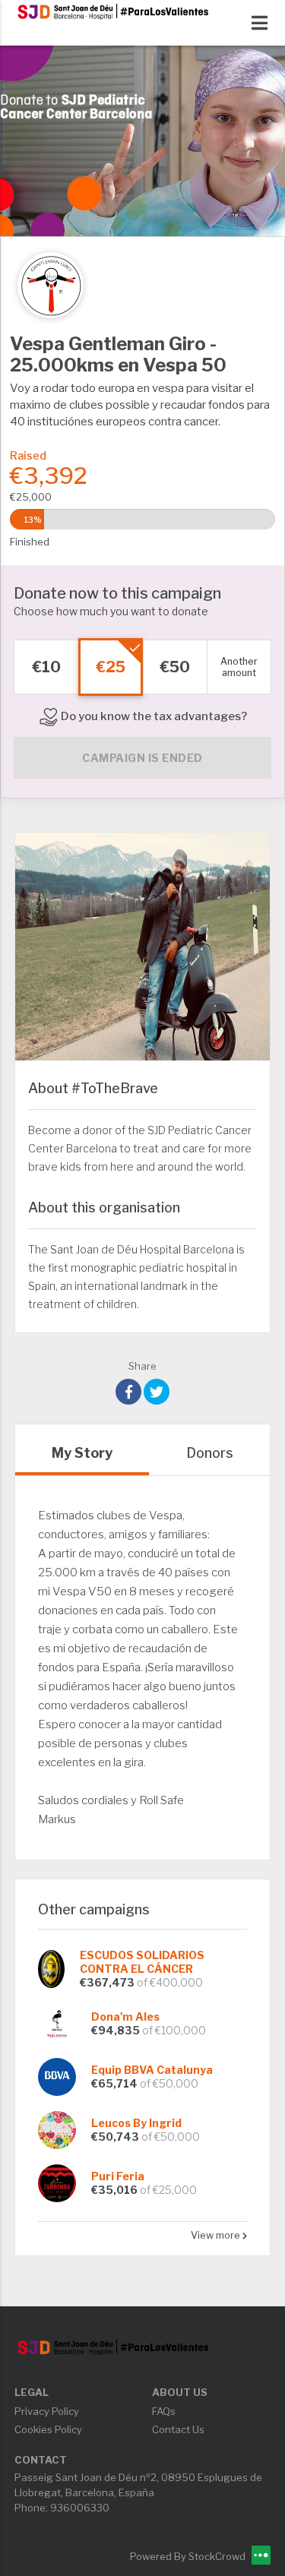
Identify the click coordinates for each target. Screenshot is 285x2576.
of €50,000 (169, 2083)
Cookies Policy (48, 2429)
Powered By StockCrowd (189, 2556)
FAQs (164, 2411)
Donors (210, 1453)
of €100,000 (174, 2030)
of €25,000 (168, 2190)
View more (217, 2235)
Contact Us (178, 2429)
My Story (82, 1453)
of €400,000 (170, 1982)
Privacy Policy (47, 2411)
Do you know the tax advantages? (153, 716)
